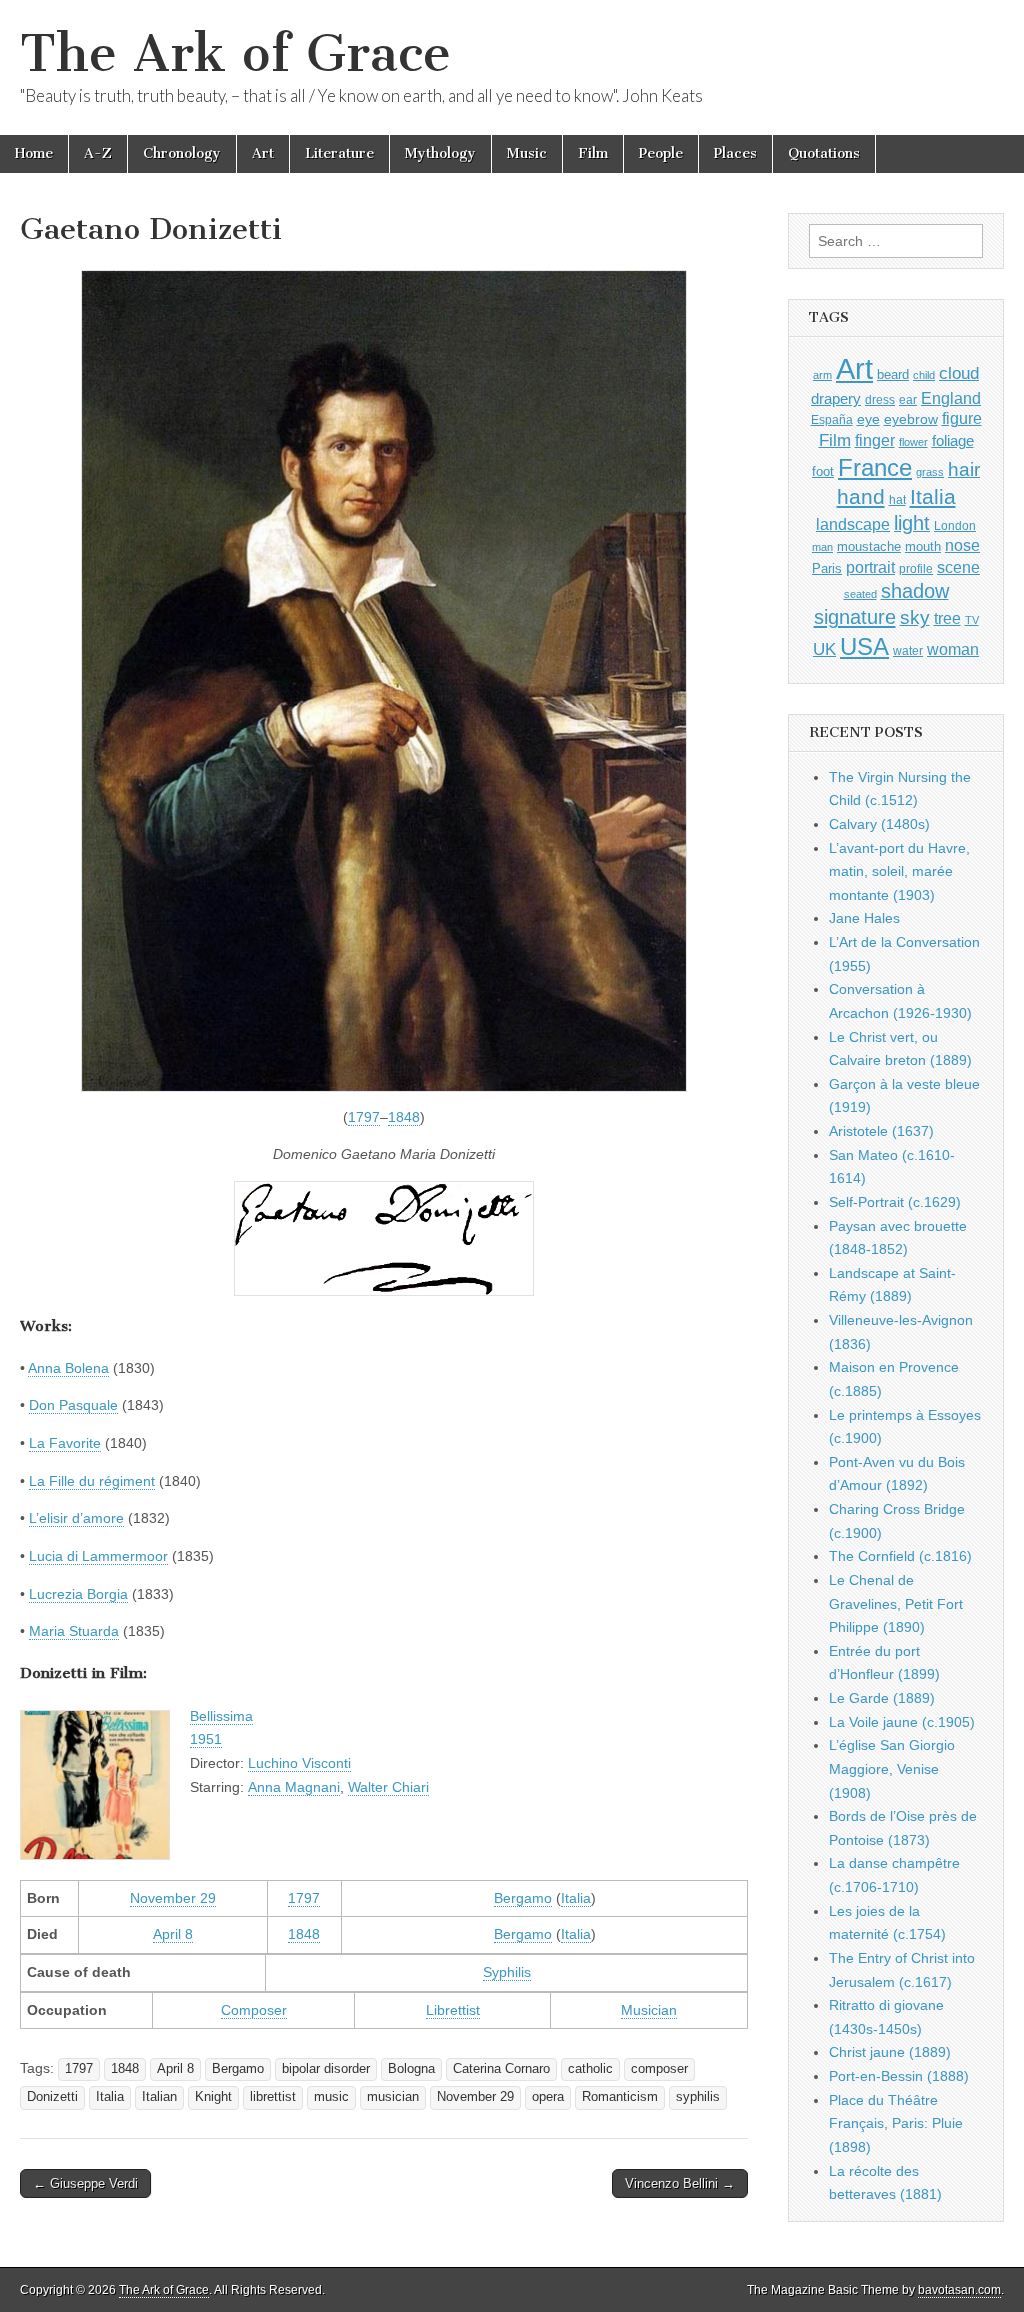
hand (861, 496)
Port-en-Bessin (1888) (899, 2076)
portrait (870, 567)
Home (34, 153)
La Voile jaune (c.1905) (902, 1722)
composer (659, 2069)
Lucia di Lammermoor (98, 1556)
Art (263, 153)
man (822, 547)
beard (893, 374)
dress (880, 400)
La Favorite (65, 1443)
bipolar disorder (326, 2069)
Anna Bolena (68, 1368)
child (924, 375)
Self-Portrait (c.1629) (895, 1202)
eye (868, 419)
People (661, 153)
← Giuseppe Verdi (85, 2183)
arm (822, 375)
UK (824, 649)
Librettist (453, 2010)
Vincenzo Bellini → (680, 2183)
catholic (590, 2069)
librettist (273, 2097)
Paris (827, 569)
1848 (404, 1117)
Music (527, 153)
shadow (915, 591)
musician (393, 2097)
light (912, 523)
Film (593, 153)
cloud (959, 373)
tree (947, 618)
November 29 (173, 1898)
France (875, 467)
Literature (339, 153)
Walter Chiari (388, 1787)
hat (897, 500)
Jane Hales (864, 918)
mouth (923, 546)
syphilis (698, 2097)
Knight (213, 2097)
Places (735, 153)
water (908, 651)
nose (962, 545)
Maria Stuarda (74, 1631)
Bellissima (221, 1716)
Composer (254, 2010)
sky (915, 617)
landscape (853, 524)
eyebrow (911, 419)
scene (958, 567)
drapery (836, 398)
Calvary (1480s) (879, 824)
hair (964, 469)
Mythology (440, 153)
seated (860, 594)
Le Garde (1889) (882, 1698)
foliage (953, 441)
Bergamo (523, 1898)
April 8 (173, 1934)
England (951, 398)
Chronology (182, 153)
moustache (869, 546)
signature (855, 617)
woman (953, 649)
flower (913, 442)
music (331, 2097)
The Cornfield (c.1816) (900, 1556)
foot (823, 471)
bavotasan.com (959, 2290)
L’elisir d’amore (76, 1518)
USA (864, 646)
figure (962, 418)
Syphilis (507, 1972)
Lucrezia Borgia (78, 1594)
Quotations (824, 153)
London (955, 525)
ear (908, 400)
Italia (576, 1898)
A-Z (98, 153)
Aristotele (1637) (881, 1131)
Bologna (411, 2069)
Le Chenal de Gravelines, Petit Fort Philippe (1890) (896, 1603)
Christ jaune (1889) (890, 2052)
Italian (159, 2097)
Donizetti (52, 2097)
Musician (649, 2010)
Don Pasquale (73, 1405)
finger (875, 440)
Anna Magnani (294, 1787)
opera (548, 2097)
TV (972, 620)
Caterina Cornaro (501, 2069)
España (832, 420)
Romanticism (620, 2097)
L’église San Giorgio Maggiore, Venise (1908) (892, 1768)
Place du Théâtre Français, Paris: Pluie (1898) (896, 2123)
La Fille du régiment (92, 1481)
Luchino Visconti (299, 1763)
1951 (206, 1739)
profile (916, 569)
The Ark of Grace (235, 53)
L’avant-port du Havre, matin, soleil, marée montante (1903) (899, 871)
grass (930, 472)
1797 (364, 1117)
